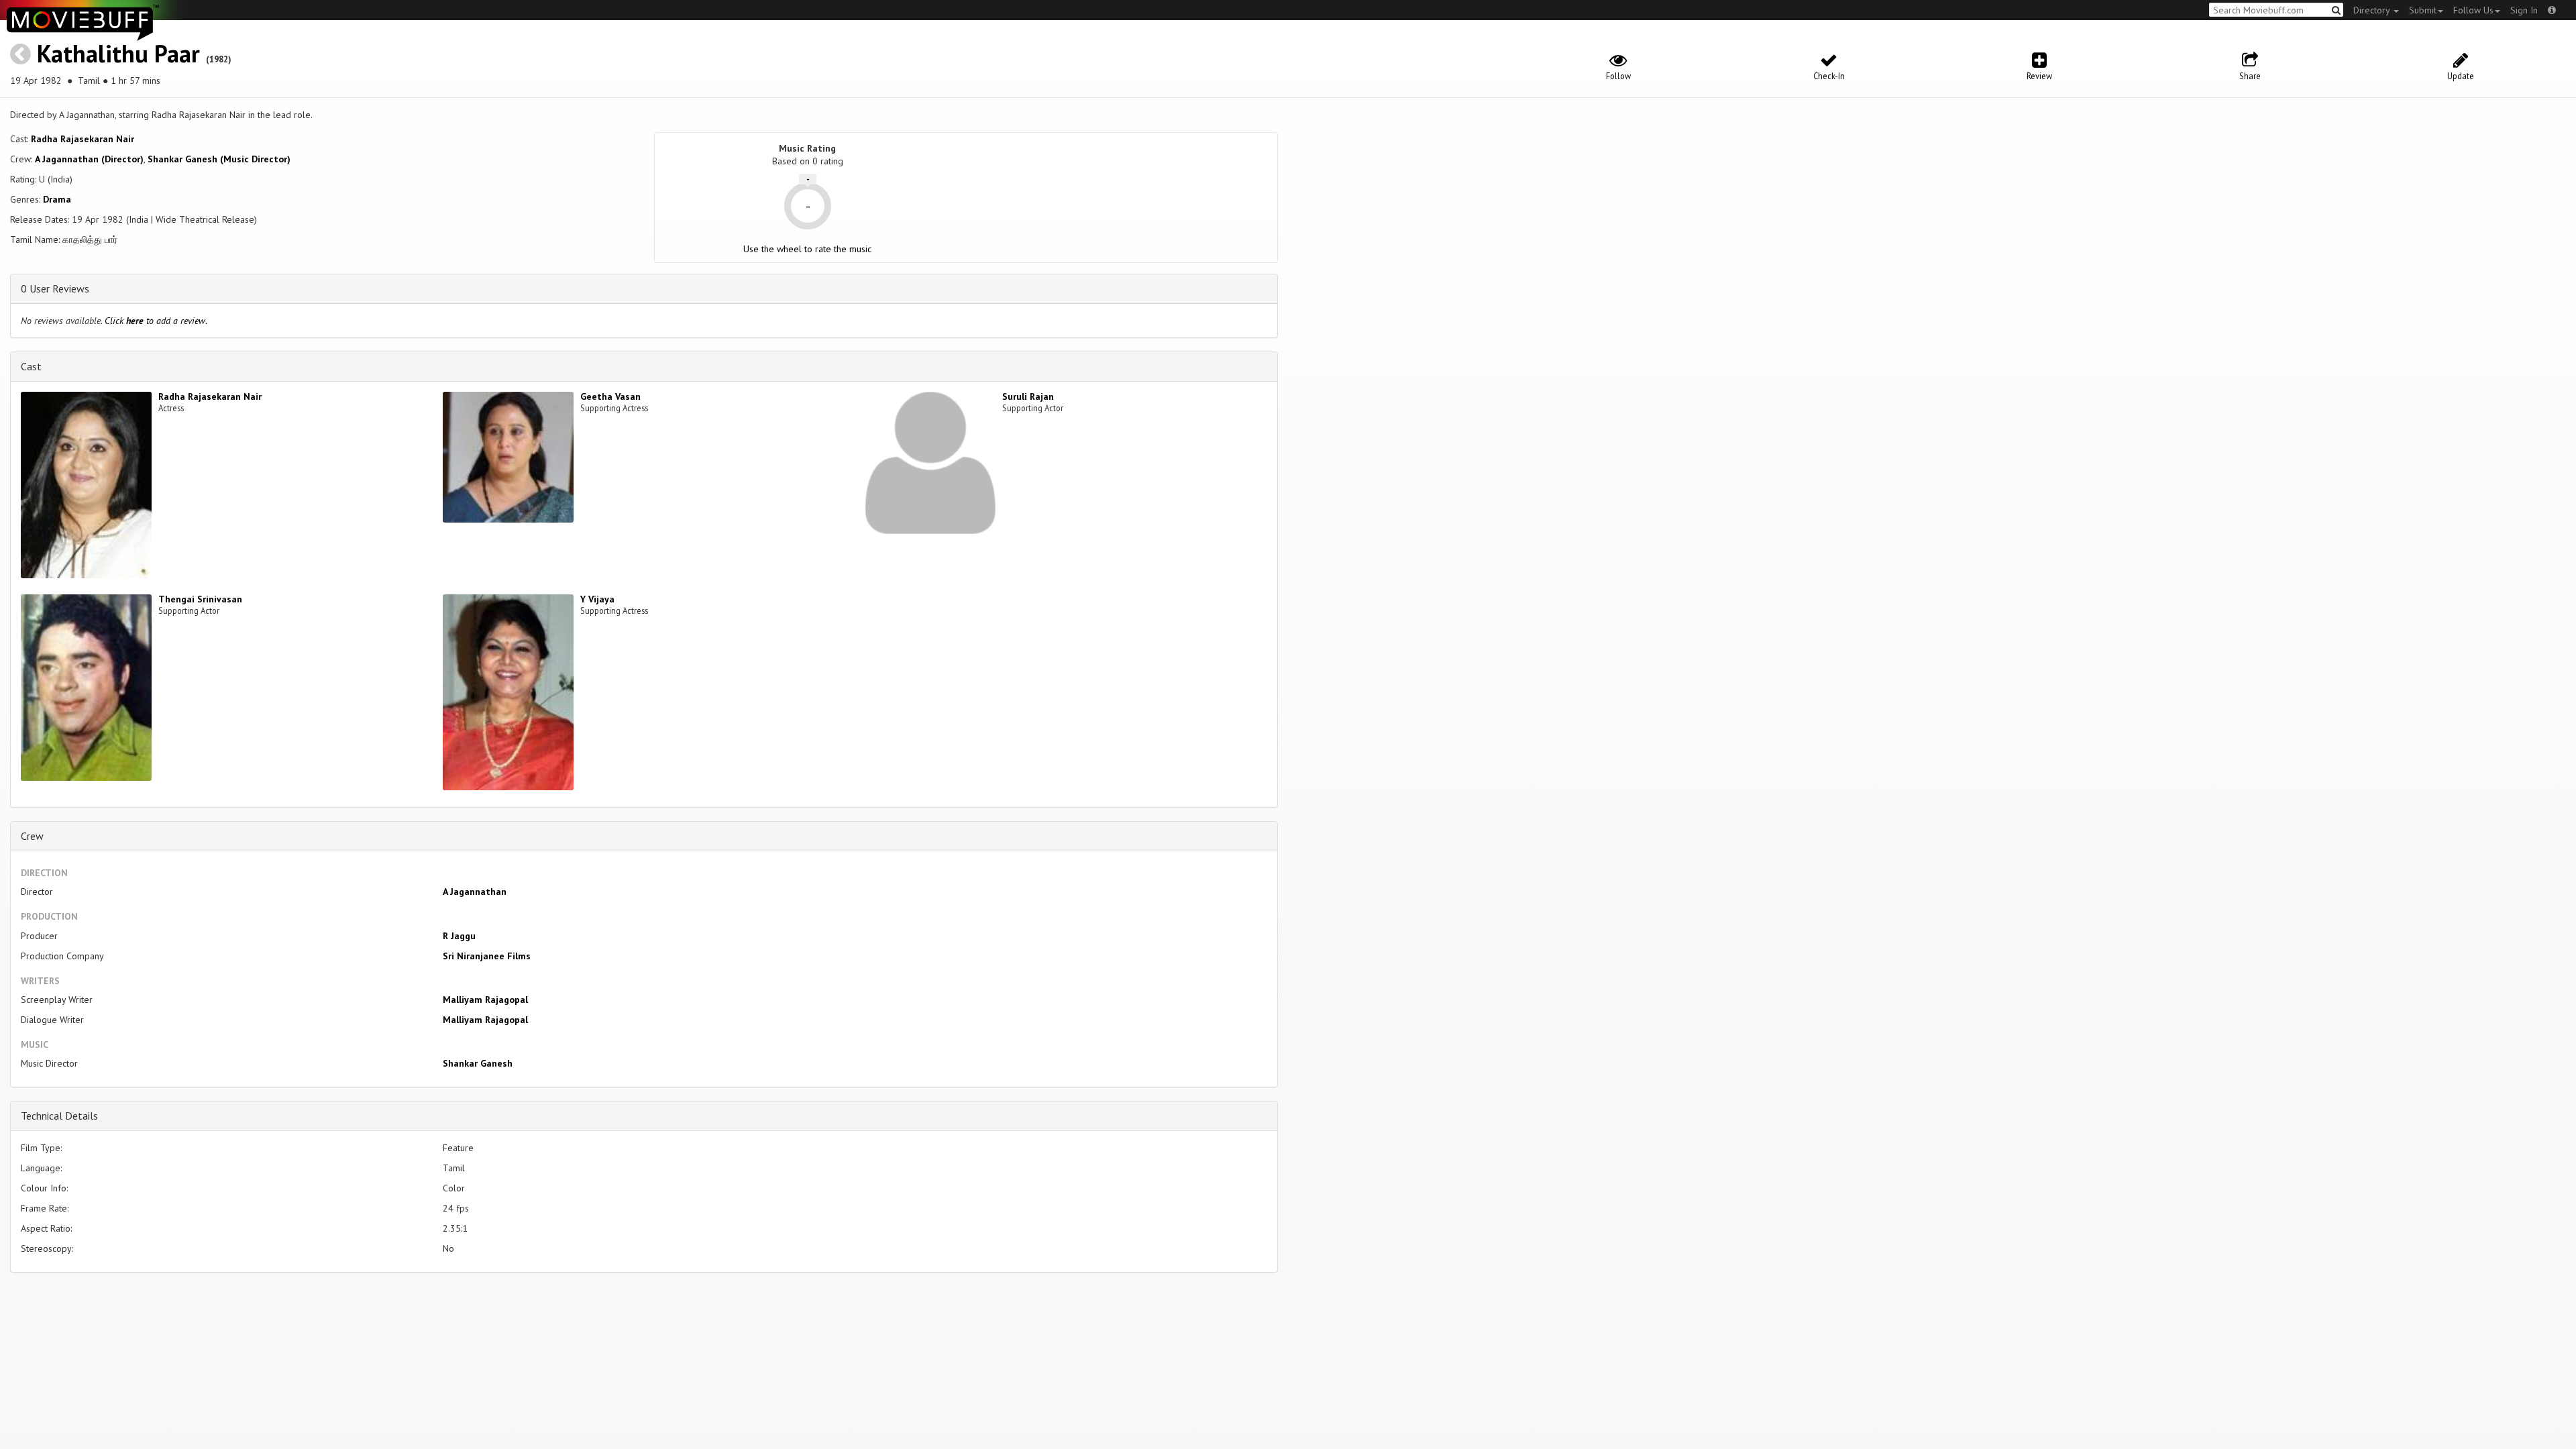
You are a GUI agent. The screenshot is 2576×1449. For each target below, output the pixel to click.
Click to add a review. (156, 321)
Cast (31, 366)
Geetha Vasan (610, 396)
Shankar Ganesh (478, 1063)
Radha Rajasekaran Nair (83, 139)
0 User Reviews (55, 288)
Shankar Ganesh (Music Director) (219, 159)
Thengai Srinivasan (200, 599)
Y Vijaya (597, 599)
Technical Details (59, 1116)
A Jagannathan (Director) (89, 159)
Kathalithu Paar (118, 53)
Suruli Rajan (1028, 396)
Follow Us (2473, 10)
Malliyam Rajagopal (485, 1000)
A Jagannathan (475, 892)
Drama (57, 199)
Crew (32, 836)
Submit (2423, 10)
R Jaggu (459, 936)
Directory (2373, 10)
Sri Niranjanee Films (487, 956)
